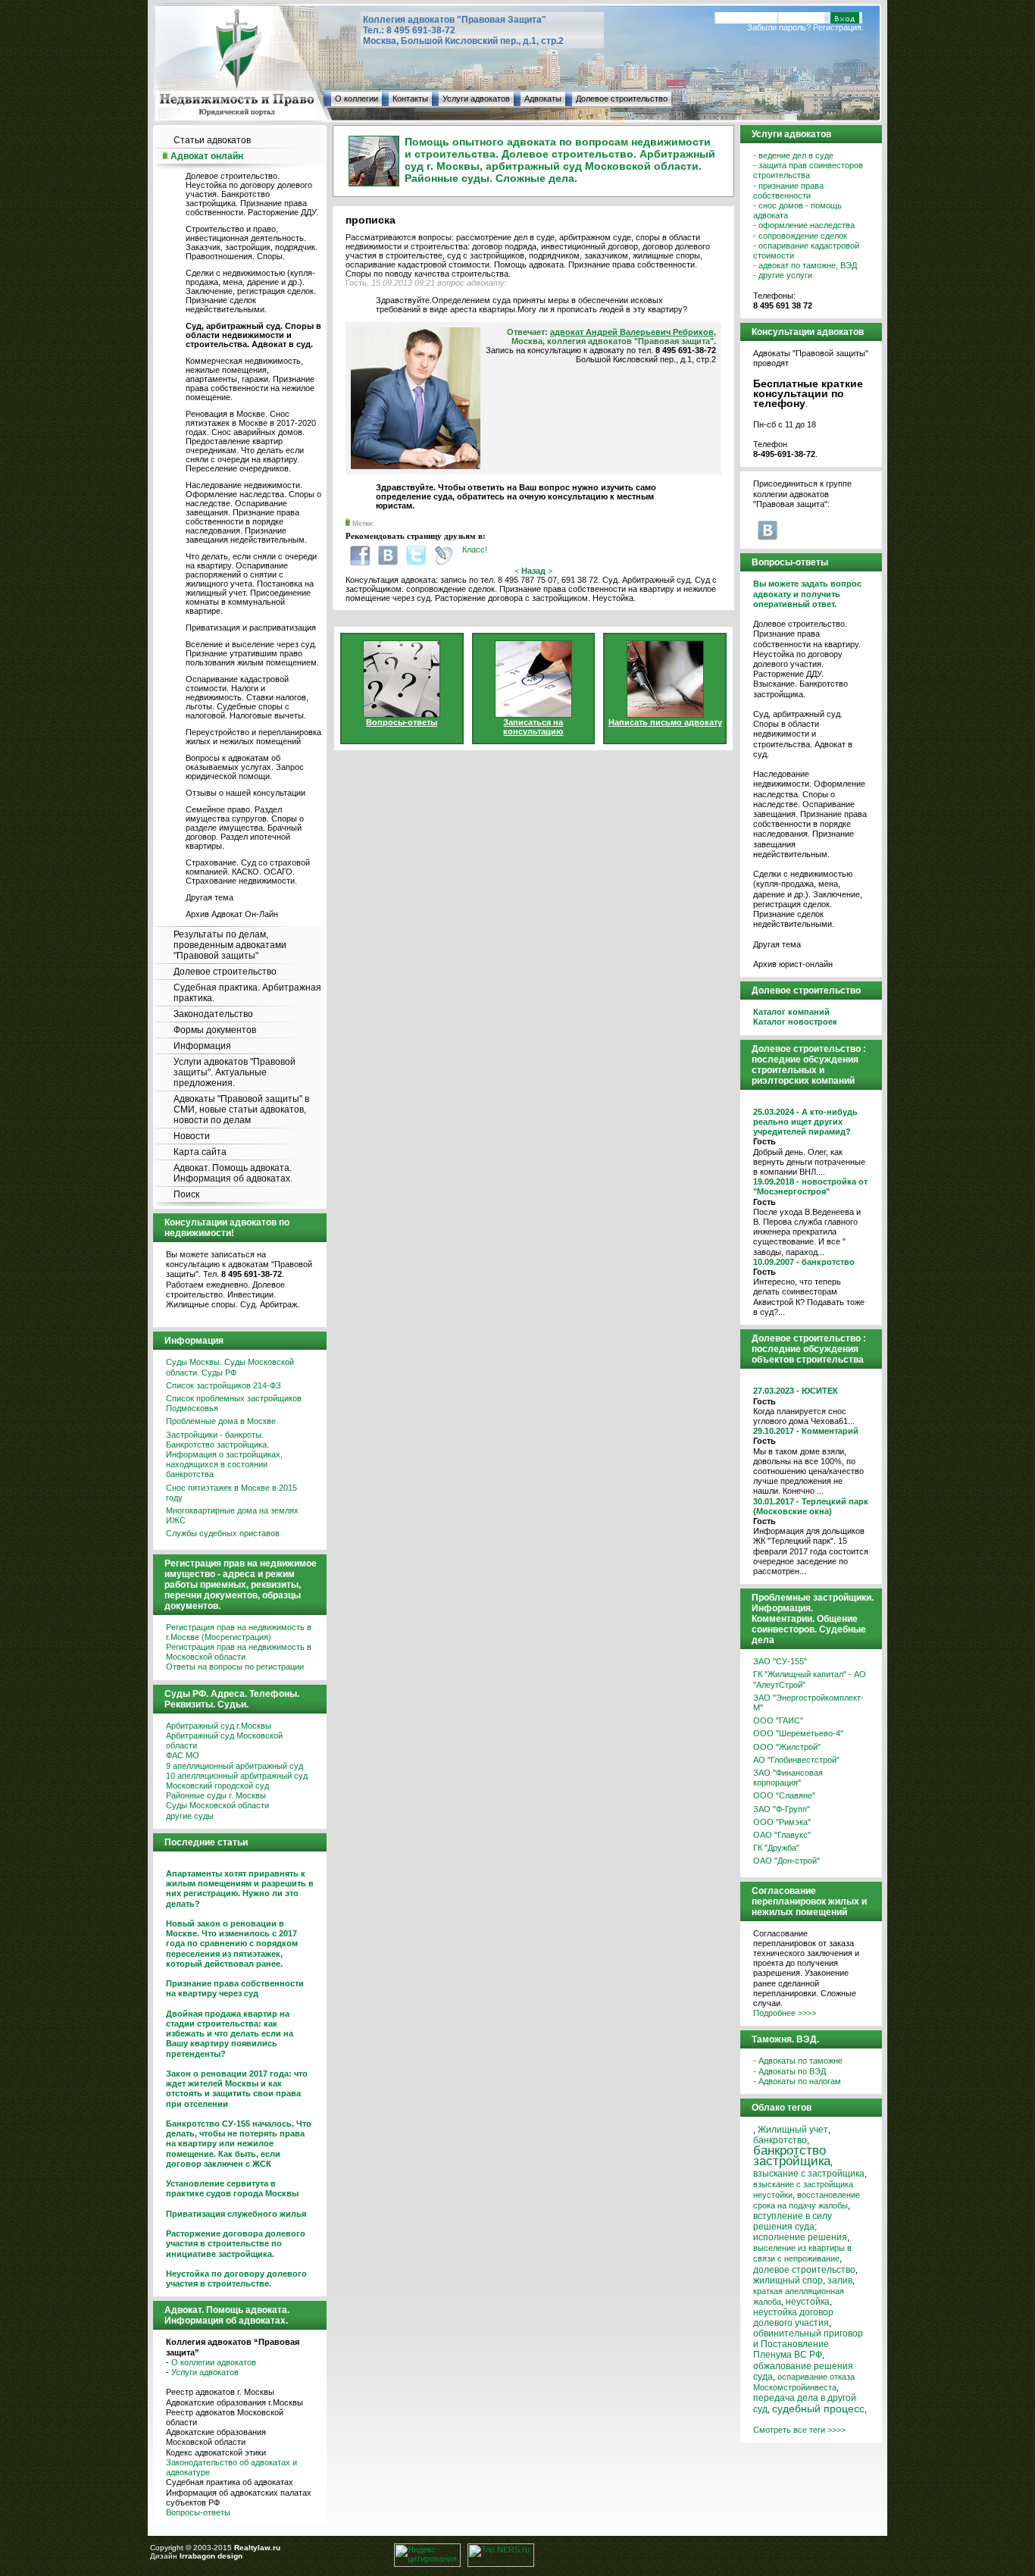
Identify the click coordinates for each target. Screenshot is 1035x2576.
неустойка (808, 2301)
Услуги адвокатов (476, 99)
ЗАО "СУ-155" (780, 1661)
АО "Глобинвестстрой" (796, 1760)
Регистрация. (838, 27)
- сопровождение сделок (800, 236)
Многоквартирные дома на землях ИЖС (232, 1515)
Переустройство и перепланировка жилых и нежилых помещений (253, 737)
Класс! (475, 549)
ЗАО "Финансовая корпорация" (788, 1778)
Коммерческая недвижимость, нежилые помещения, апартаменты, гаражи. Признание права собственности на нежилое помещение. (250, 379)
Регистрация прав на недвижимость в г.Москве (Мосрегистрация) (239, 1632)
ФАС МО (183, 1755)
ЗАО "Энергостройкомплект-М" (808, 1703)
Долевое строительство (622, 99)
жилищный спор (788, 2280)
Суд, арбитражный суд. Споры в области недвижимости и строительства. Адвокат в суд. (803, 734)
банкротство (780, 2140)
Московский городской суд (217, 1786)
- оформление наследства (804, 225)
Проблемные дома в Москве (221, 1421)
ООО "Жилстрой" (787, 1747)
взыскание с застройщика (809, 2173)
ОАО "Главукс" (782, 1835)
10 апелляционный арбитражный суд (237, 1776)
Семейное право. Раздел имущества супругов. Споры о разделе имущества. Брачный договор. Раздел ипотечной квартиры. (245, 828)
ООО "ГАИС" (778, 1720)
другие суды (190, 1816)
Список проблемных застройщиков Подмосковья (234, 1403)
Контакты (410, 99)
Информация (202, 1046)
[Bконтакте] (388, 555)
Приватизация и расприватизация (251, 628)
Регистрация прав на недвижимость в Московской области (239, 1652)
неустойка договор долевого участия (793, 2317)
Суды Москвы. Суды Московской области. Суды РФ (230, 1367)
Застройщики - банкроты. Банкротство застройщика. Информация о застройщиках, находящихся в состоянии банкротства (224, 1455)
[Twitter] (416, 555)
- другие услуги (783, 275)
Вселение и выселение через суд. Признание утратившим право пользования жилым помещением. (252, 653)
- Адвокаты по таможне (798, 2061)
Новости (192, 1136)
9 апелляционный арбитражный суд (235, 1766)
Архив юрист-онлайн (793, 964)
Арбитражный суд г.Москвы (219, 1726)
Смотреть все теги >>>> (799, 2430)
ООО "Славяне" (784, 1795)
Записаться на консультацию (533, 727)
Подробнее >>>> (785, 2013)
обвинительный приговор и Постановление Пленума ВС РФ (808, 2344)
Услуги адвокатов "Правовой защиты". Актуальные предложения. (235, 1072)
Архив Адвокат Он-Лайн (232, 914)
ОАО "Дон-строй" (786, 1861)
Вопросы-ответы (198, 2512)
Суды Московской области (217, 1805)
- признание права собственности (788, 191)
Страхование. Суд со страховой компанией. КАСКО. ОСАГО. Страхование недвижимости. (248, 872)
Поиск (186, 1194)
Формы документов (215, 1030)
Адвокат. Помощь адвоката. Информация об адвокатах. (233, 1173)
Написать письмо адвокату (665, 722)
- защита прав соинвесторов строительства (808, 170)
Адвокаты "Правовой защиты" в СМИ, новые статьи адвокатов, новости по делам (241, 1110)
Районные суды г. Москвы (216, 1795)
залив (840, 2280)
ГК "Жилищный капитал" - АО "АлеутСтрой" (810, 1679)
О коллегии (356, 99)
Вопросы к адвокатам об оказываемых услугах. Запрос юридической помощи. (245, 767)
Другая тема (210, 897)
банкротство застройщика (792, 2156)
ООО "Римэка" (782, 1822)
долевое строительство (804, 2270)
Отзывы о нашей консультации (245, 793)
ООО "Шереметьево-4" (798, 1733)
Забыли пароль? (779, 27)
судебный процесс (818, 2409)
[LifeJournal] (444, 555)
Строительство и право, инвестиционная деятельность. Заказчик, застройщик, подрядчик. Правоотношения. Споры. (252, 243)
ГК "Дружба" (776, 1848)
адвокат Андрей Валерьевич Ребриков (632, 332)
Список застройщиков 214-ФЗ (224, 1385)
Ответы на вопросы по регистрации (235, 1667)
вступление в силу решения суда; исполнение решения (800, 2227)
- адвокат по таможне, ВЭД (805, 265)
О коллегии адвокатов (214, 2362)
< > (533, 571)
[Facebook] (360, 555)
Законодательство (213, 1014)
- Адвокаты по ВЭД (790, 2071)
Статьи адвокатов (212, 140)
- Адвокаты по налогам (797, 2081)
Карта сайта (200, 1152)
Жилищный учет (793, 2129)
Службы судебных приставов (223, 1533)
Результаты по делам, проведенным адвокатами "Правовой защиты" (230, 945)
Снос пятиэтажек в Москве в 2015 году (231, 1493)
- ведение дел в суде (793, 155)
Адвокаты (543, 99)
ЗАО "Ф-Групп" (782, 1809)
